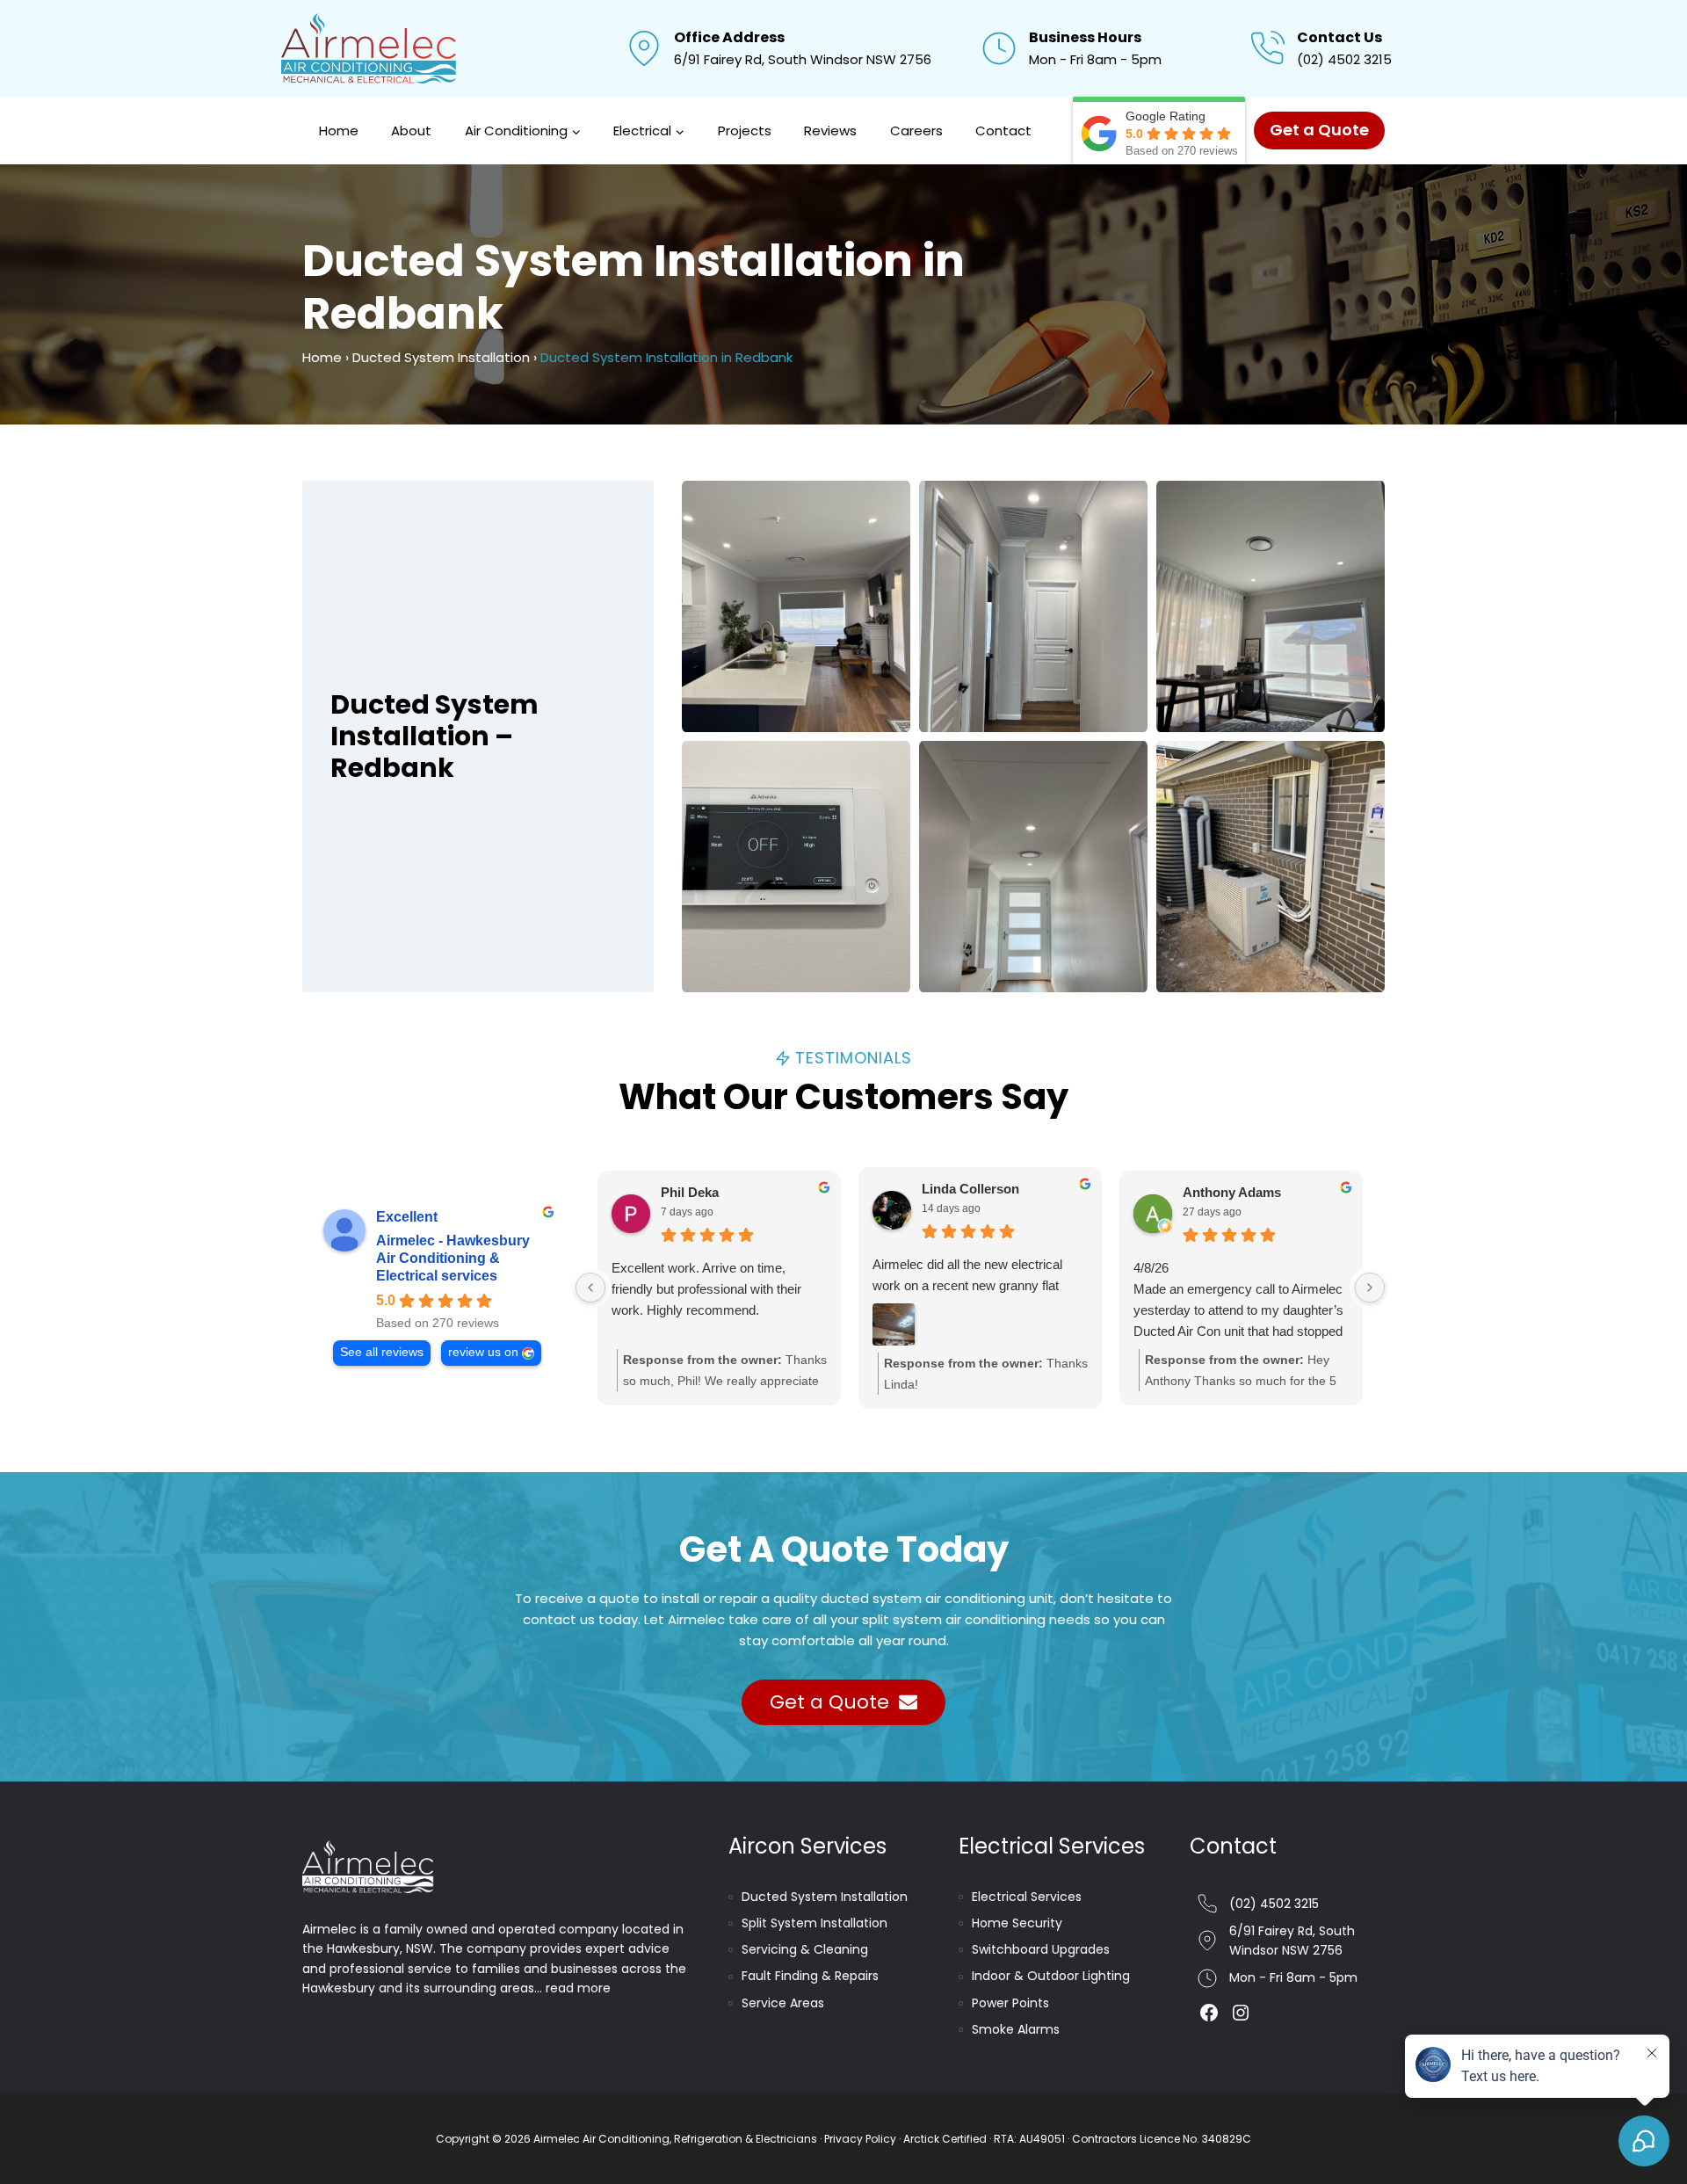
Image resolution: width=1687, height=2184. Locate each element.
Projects (745, 131)
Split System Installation (815, 1923)
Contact (1003, 131)
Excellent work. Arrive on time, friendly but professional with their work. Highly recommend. (706, 1289)
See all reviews (382, 1352)
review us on (483, 1352)
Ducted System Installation (441, 357)
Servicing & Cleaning (805, 1949)
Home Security (1017, 1923)
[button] (796, 606)
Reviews (830, 131)
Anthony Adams (1232, 1192)
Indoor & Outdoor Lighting (1051, 1976)
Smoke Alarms (1016, 2029)
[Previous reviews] (590, 1288)
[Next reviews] (1370, 1288)
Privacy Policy (860, 2139)
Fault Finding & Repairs (810, 1976)
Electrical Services (1027, 1897)
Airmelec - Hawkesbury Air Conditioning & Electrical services (453, 1258)
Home (339, 131)
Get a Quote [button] (1319, 130)
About (411, 131)
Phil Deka (690, 1192)
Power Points (1010, 2003)
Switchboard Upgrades (1041, 1949)
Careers (916, 131)
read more (578, 1988)
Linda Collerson (970, 1189)
